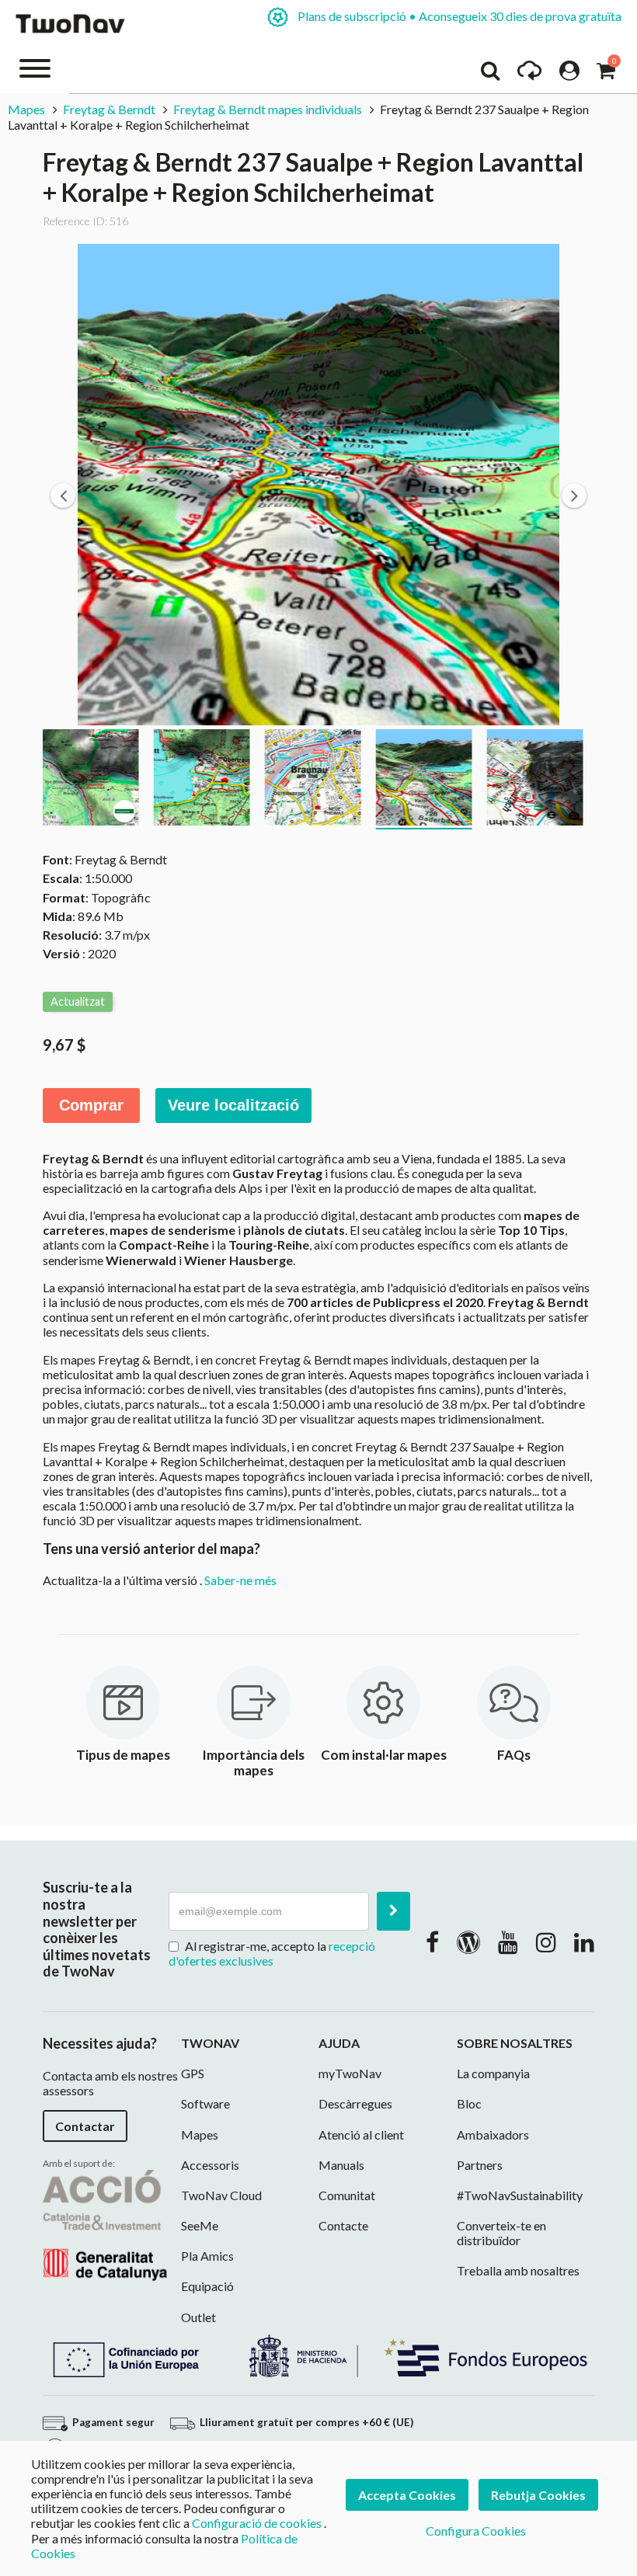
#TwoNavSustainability (520, 2195)
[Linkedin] (584, 1942)
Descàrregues (355, 2103)
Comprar (91, 1105)
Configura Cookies (476, 2531)
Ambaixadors (493, 2134)
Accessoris (210, 2165)
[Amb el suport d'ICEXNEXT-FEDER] (318, 2354)
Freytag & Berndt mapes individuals (268, 109)
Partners (480, 2165)
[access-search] (490, 75)
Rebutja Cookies (538, 2495)
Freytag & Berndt (109, 109)
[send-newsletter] (393, 1911)
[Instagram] (546, 1942)
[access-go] (529, 75)
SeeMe (200, 2225)
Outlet (198, 2317)
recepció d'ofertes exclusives (272, 1953)
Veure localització (233, 1105)
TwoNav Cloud (221, 2195)
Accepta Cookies (407, 2495)
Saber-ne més (240, 1580)
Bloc (469, 2103)
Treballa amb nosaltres (518, 2270)
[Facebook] (432, 1942)
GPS (193, 2073)
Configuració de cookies (257, 2523)
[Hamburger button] (35, 67)
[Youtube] (508, 1942)
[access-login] (569, 75)
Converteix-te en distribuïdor (501, 2233)
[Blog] (468, 1942)
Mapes (26, 109)
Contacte (343, 2225)
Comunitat (347, 2195)
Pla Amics (207, 2256)
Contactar (85, 2126)
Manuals (341, 2165)
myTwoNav (350, 2073)
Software (205, 2103)
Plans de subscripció (458, 16)
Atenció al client (361, 2134)
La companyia (493, 2073)
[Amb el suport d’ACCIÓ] (105, 2223)
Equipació (207, 2286)
